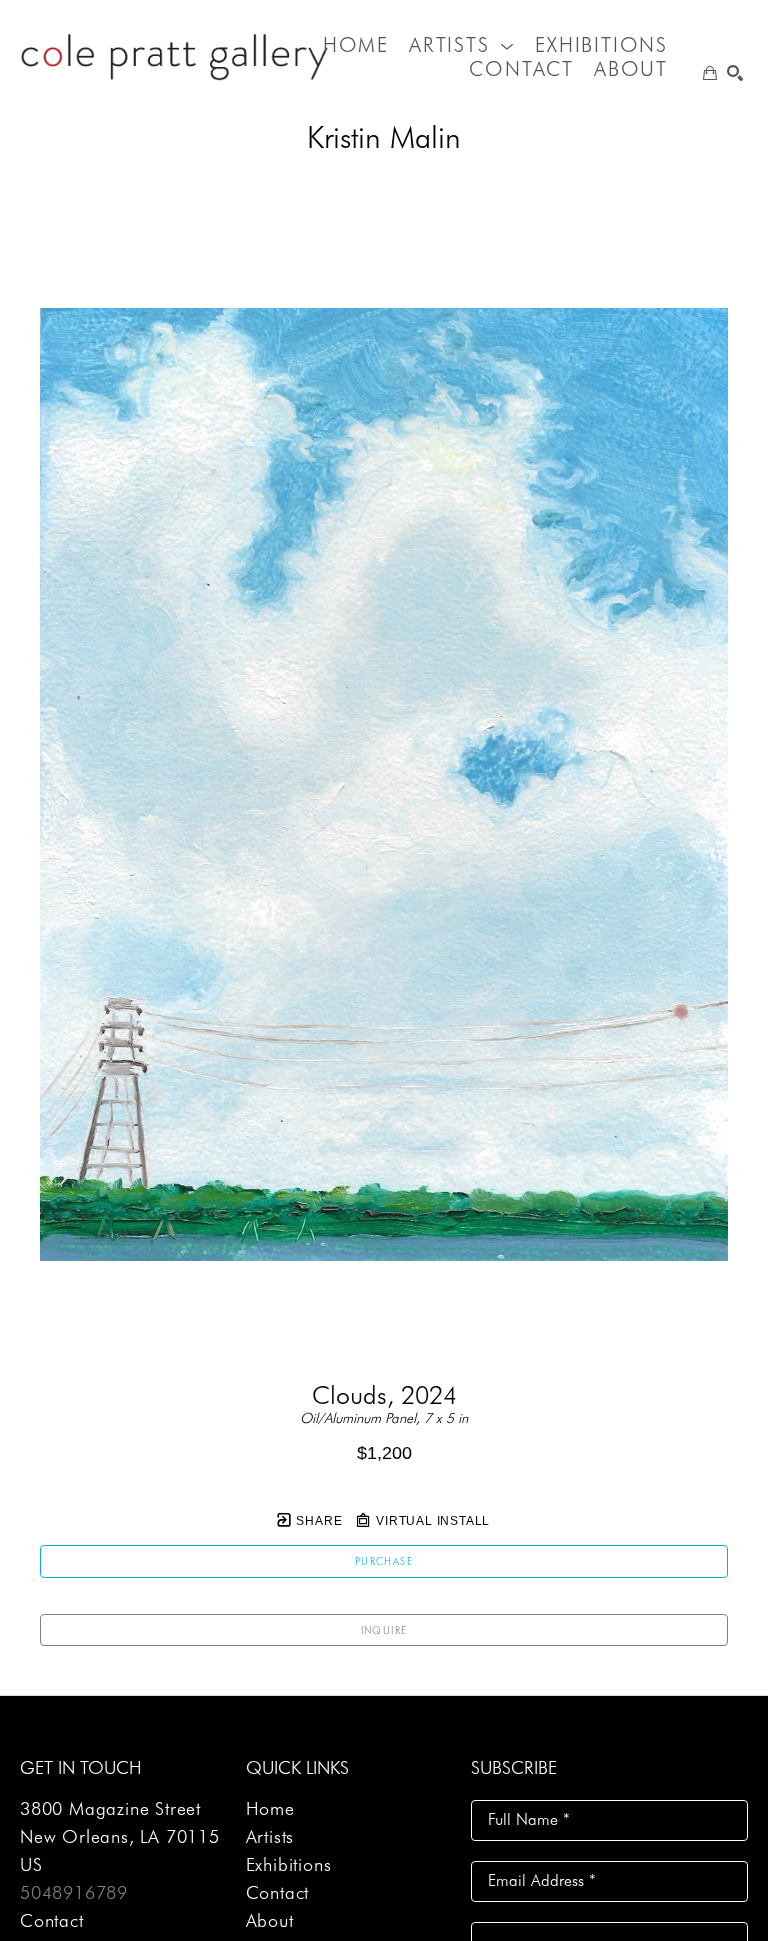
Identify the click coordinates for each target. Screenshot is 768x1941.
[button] (462, 45)
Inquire (384, 1630)
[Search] (735, 73)
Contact (52, 1920)
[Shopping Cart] (710, 73)
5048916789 (74, 1892)
